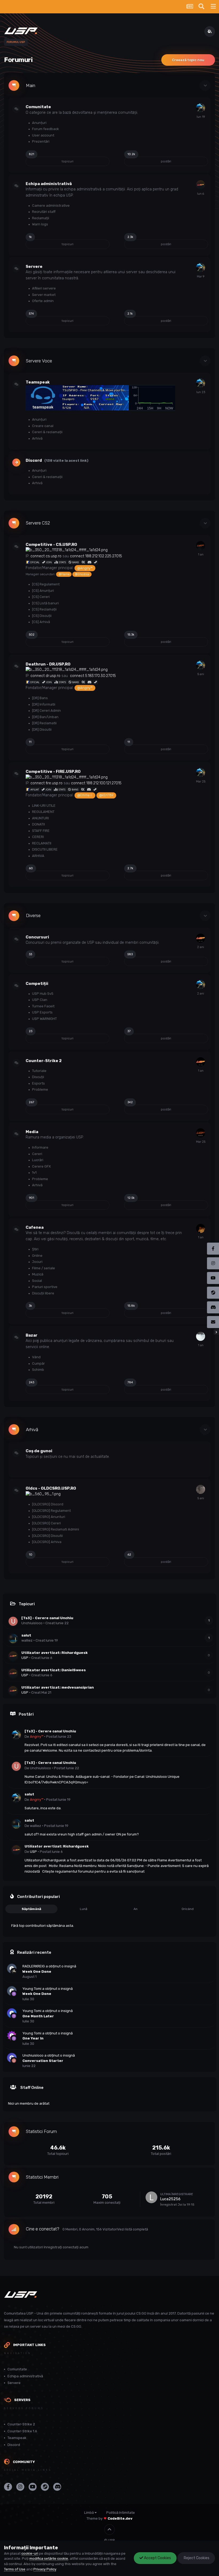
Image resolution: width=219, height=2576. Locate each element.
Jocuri (37, 1262)
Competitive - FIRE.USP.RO (53, 772)
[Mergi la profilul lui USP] (201, 185)
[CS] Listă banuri (45, 603)
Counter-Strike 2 (44, 1061)
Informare (40, 1147)
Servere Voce (39, 361)
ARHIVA (38, 856)
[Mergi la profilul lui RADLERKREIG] (14, 1971)
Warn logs (40, 224)
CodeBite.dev (120, 2518)
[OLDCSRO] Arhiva (46, 1542)
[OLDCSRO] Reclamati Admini (55, 1529)
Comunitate (38, 107)
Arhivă (37, 438)
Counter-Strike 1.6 (22, 2431)
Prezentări (40, 141)
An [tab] (136, 1909)
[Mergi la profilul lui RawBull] (201, 1133)
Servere (34, 267)
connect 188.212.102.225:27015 (96, 556)
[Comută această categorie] (205, 85)
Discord (34, 460)
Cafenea (35, 1227)
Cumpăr (38, 1363)
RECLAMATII (41, 843)
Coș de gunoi (39, 1451)
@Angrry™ (85, 568)
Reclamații (40, 218)
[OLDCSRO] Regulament (51, 1511)
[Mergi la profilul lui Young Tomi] (14, 1994)
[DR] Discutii (41, 729)
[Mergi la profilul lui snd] (201, 546)
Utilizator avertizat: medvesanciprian (58, 1687)
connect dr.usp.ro (45, 676)
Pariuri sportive (44, 1287)
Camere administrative (50, 205)
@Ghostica (82, 574)
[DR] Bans (40, 698)
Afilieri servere (44, 288)
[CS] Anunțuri (43, 591)
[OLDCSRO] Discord (47, 1504)
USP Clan (39, 1000)
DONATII (38, 824)
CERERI (38, 837)
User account (43, 135)
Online (37, 1256)
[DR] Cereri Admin (46, 710)
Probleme (40, 1089)
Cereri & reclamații (47, 432)
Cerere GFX (41, 1166)
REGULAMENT (43, 812)
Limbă (89, 2513)
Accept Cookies (157, 2558)
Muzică (37, 1274)
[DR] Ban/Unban (45, 717)
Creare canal (42, 426)
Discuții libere (43, 1293)
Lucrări (37, 1160)
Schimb (38, 1370)
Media (32, 1132)
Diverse (33, 916)
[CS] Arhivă (41, 622)
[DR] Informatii (43, 704)
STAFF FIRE (40, 831)
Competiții (37, 984)
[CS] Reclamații (44, 609)
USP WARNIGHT (44, 1019)
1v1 (34, 1172)
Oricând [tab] (188, 1909)
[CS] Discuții (41, 616)
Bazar (32, 1335)
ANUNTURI (40, 818)
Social (37, 1281)
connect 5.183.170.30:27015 (93, 676)
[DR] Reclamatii (44, 723)
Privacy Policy (45, 2569)
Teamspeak (38, 382)
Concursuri (37, 937)
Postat (59, 1737)
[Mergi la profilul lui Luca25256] (151, 2197)
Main (31, 86)
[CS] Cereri (40, 597)
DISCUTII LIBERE (44, 849)
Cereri (37, 1154)
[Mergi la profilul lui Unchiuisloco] (13, 1621)
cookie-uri (30, 2553)
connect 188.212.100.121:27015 (96, 783)
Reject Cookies (196, 2558)
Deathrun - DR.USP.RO (48, 664)
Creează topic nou (188, 60)
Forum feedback (45, 129)
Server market (43, 295)
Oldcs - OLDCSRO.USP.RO (51, 1488)
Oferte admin (42, 301)
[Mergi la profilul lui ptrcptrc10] (201, 1336)
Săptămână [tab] (31, 1909)
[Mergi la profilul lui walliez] (13, 1639)
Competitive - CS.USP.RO (51, 545)
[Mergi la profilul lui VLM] (201, 1228)
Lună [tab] (84, 1909)
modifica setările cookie (49, 2559)
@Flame (64, 574)
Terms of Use (15, 2569)
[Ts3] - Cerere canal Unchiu (47, 1618)
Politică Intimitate (121, 2513)
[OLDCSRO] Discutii (47, 1536)
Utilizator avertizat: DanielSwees (54, 1670)
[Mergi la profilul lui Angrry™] (201, 108)
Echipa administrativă (49, 184)
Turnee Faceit (43, 1006)
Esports (38, 1083)
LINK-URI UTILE (43, 806)
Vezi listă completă (133, 2229)
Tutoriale (39, 1071)
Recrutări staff (43, 212)
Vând (36, 1357)
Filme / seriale (43, 1268)
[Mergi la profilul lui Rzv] (201, 1489)
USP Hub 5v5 (42, 994)
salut (26, 1635)
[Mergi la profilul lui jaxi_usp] (201, 938)
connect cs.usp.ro (46, 556)
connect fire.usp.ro (46, 783)
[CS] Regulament (45, 584)
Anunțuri (39, 123)
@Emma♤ (85, 795)
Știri (35, 1249)
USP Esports (42, 1012)
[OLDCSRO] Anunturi (48, 1517)
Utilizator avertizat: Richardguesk (54, 1653)
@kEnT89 (106, 795)
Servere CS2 (38, 523)
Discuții (38, 1077)
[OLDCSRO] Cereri (46, 1523)
